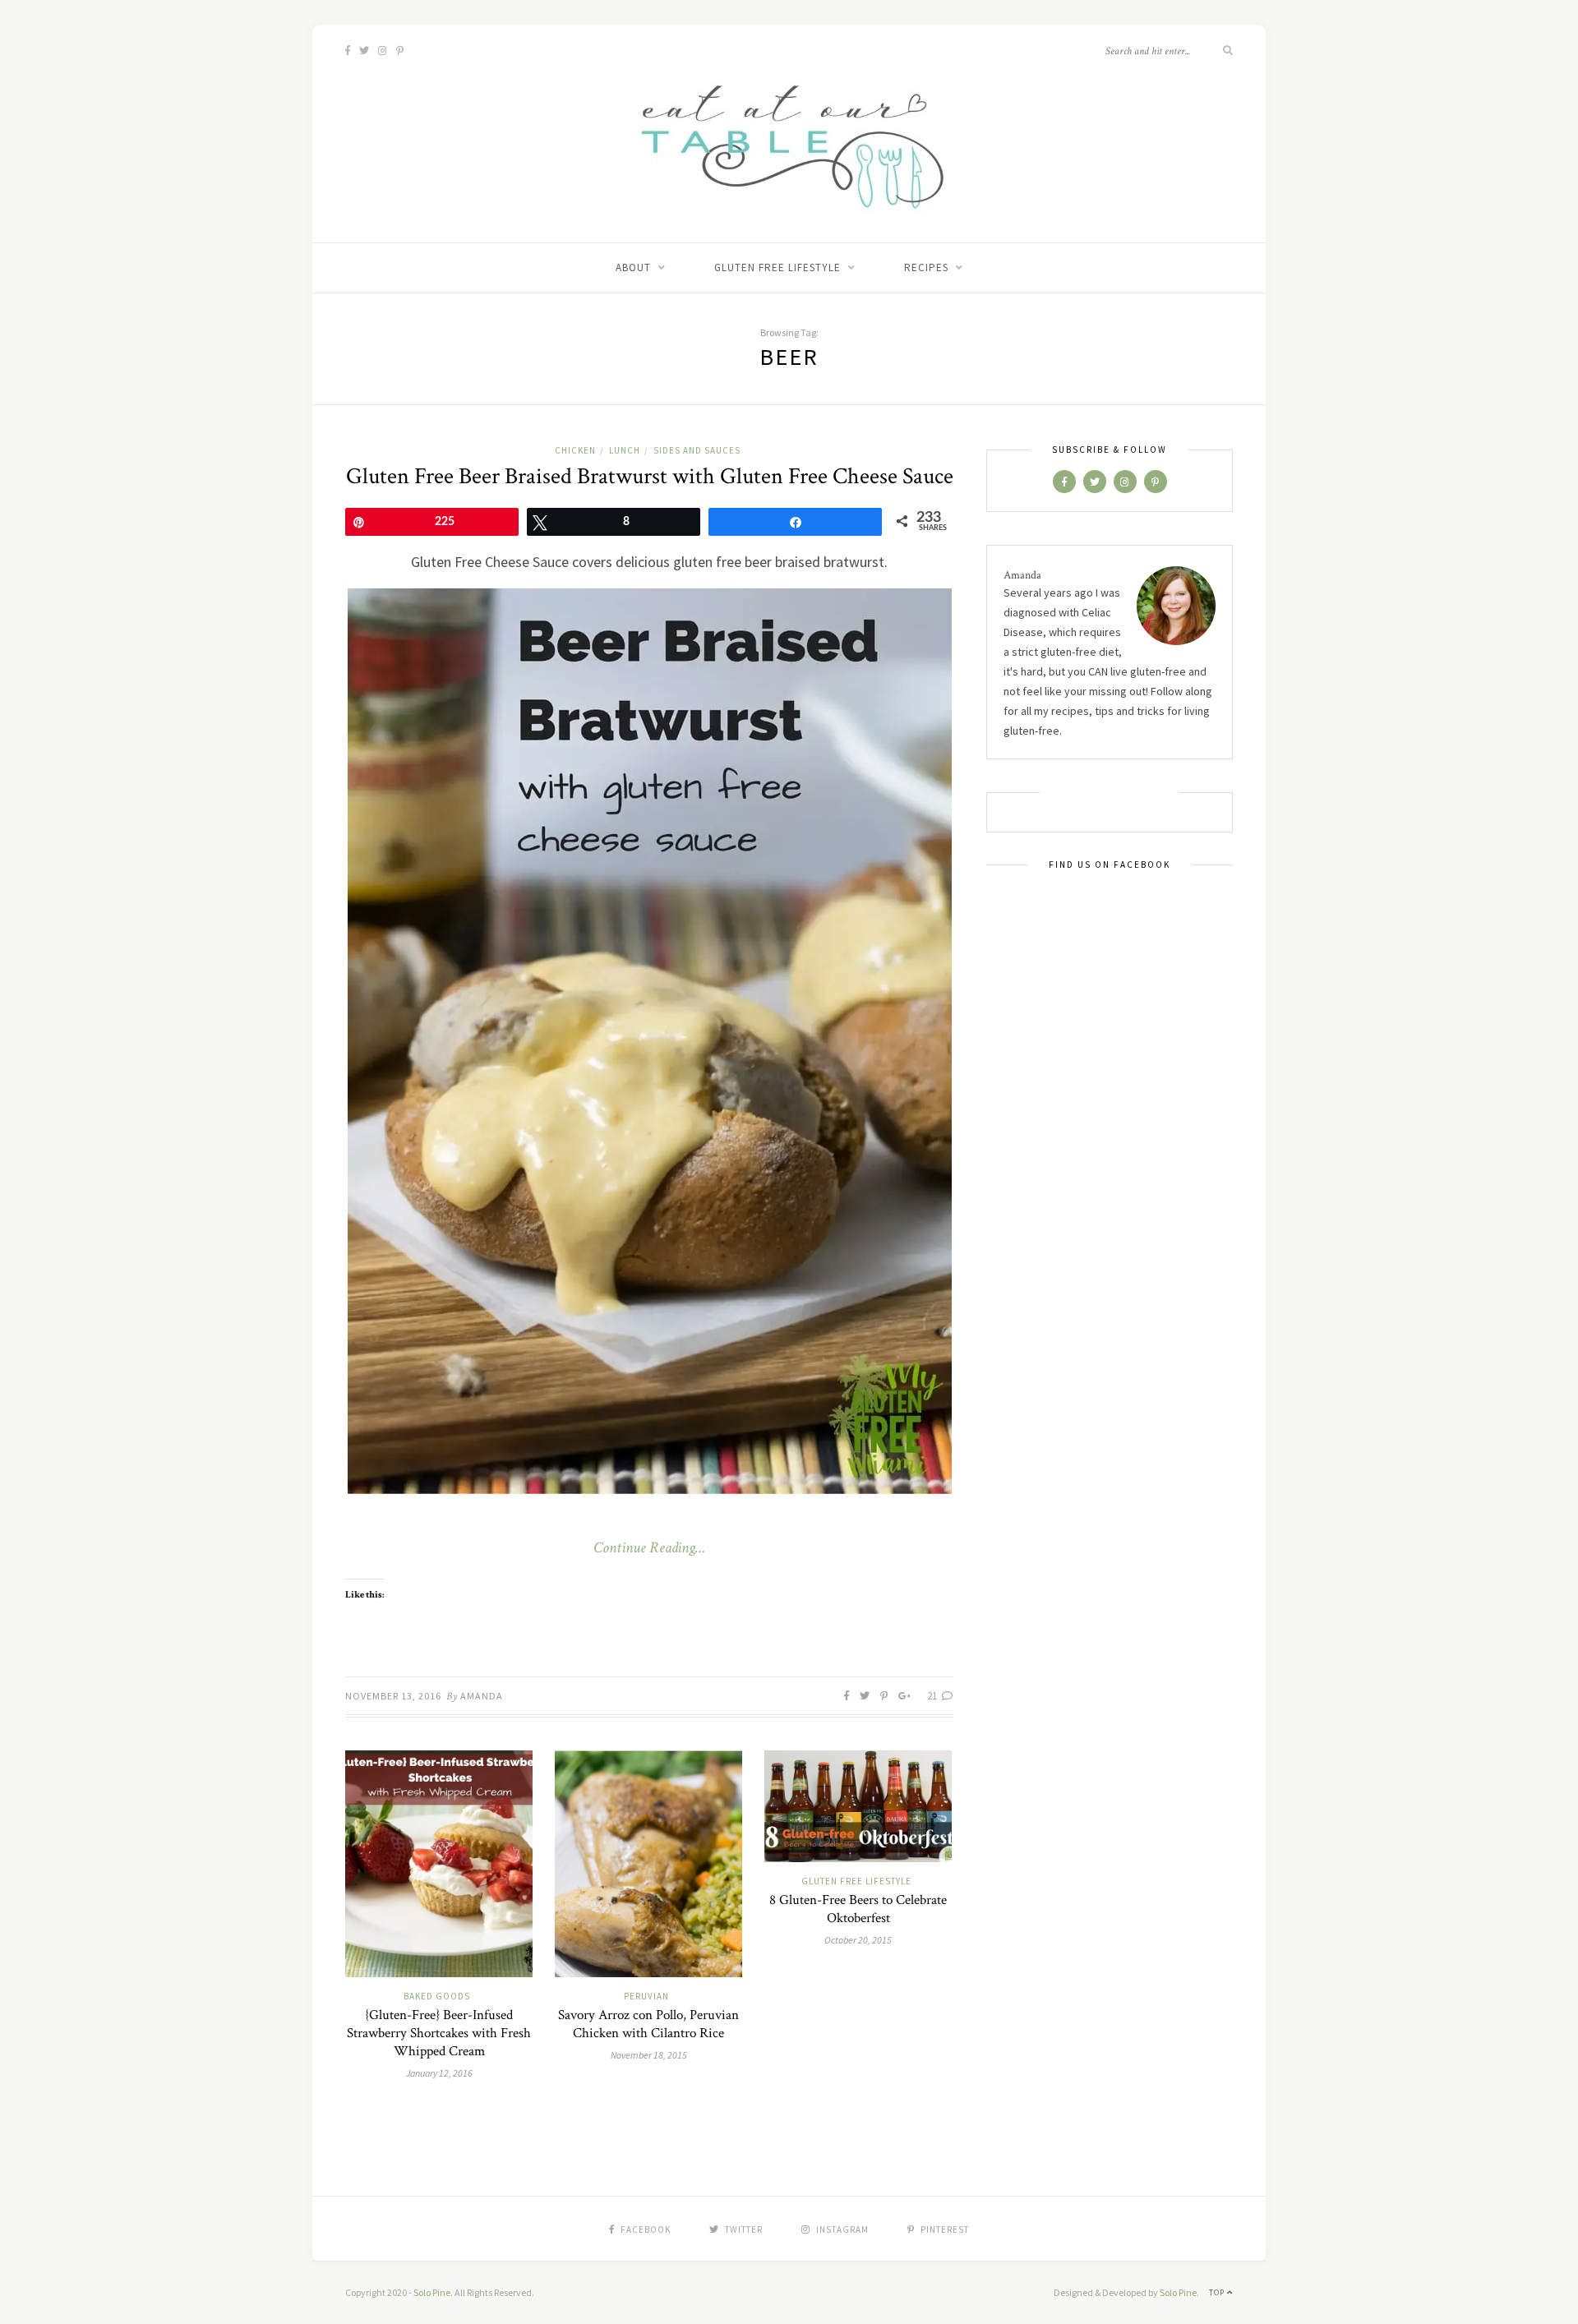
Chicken (575, 450)
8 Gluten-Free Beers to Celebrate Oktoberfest (858, 1909)
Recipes (926, 267)
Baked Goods (437, 1996)
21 (933, 1696)
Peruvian (646, 1996)
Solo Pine (432, 2292)
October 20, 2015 (858, 1940)
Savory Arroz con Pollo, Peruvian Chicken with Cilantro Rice (648, 2024)
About (633, 267)
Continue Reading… (649, 1548)
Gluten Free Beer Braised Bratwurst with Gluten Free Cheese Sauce (650, 476)
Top (1218, 2292)
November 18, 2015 (649, 2055)
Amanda (482, 1696)
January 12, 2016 (439, 2073)
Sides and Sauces (697, 450)
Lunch (625, 450)
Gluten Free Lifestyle (777, 267)
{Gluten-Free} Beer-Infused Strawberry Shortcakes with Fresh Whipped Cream (439, 2033)
